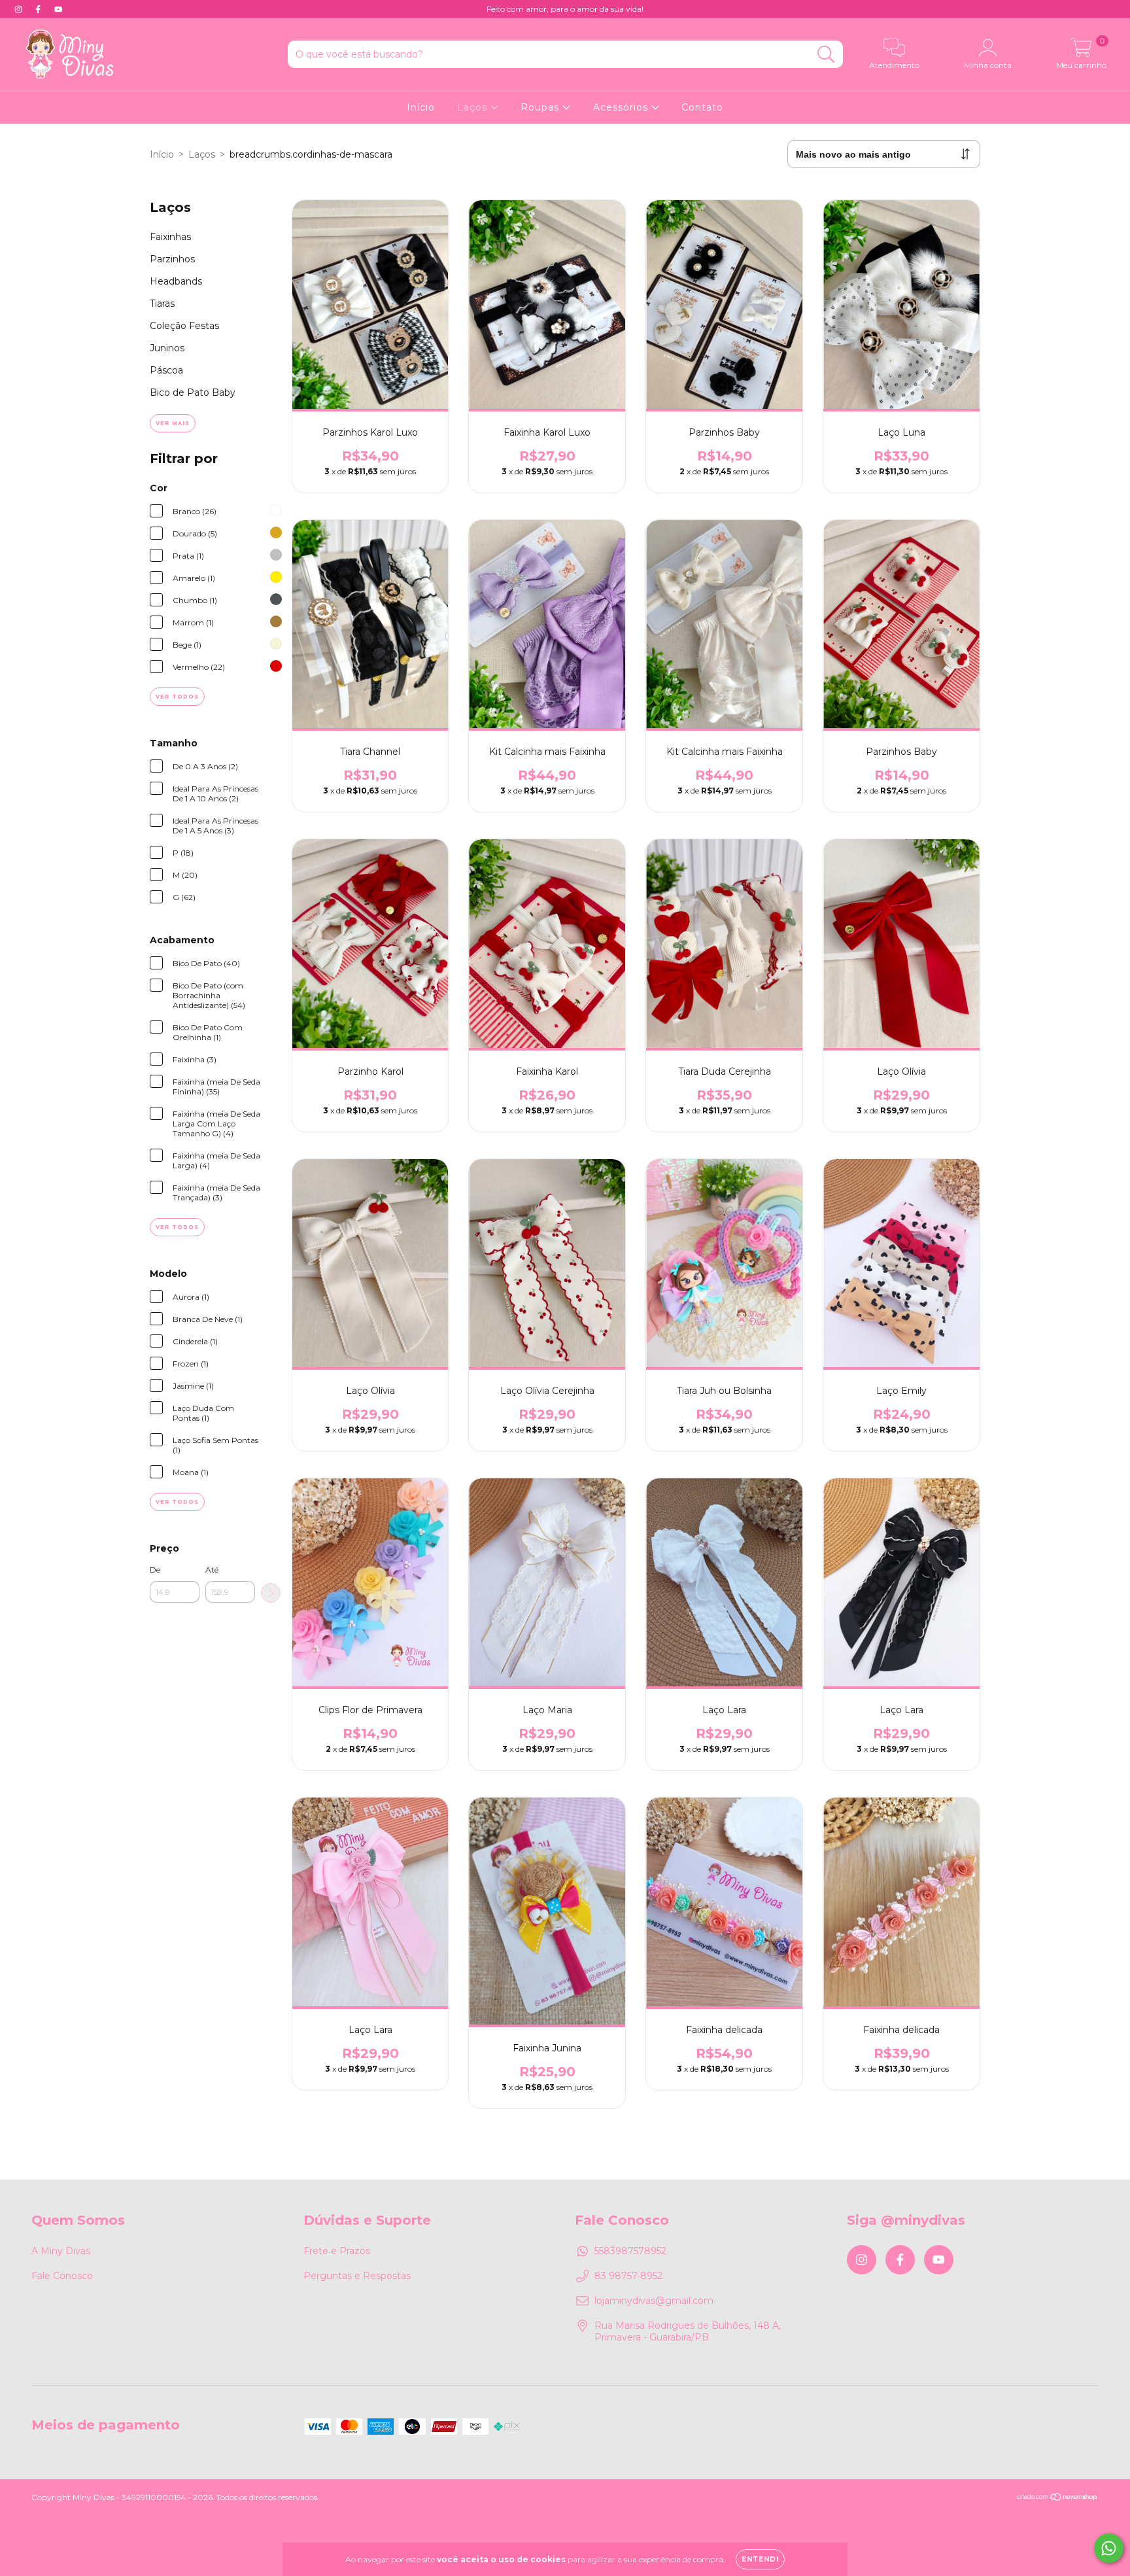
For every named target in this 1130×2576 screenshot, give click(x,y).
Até (212, 1570)
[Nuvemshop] (1058, 2498)
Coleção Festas (184, 326)
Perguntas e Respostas (357, 2276)
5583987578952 (630, 2251)
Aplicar (271, 1593)
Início (421, 107)
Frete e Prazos (337, 2251)
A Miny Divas (61, 2251)
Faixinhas (170, 237)
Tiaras (162, 304)
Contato (702, 107)
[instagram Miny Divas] (20, 9)
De (155, 1570)
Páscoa (166, 370)
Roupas (541, 107)
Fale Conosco (62, 2276)
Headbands (176, 281)
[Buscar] (826, 55)
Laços (474, 107)
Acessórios (622, 107)
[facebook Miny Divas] (39, 9)
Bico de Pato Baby (193, 392)
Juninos (167, 348)
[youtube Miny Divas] (58, 9)
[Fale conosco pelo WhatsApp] (1109, 2548)
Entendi (760, 2559)
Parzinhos (172, 259)
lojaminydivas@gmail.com (654, 2301)
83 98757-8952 (628, 2276)
